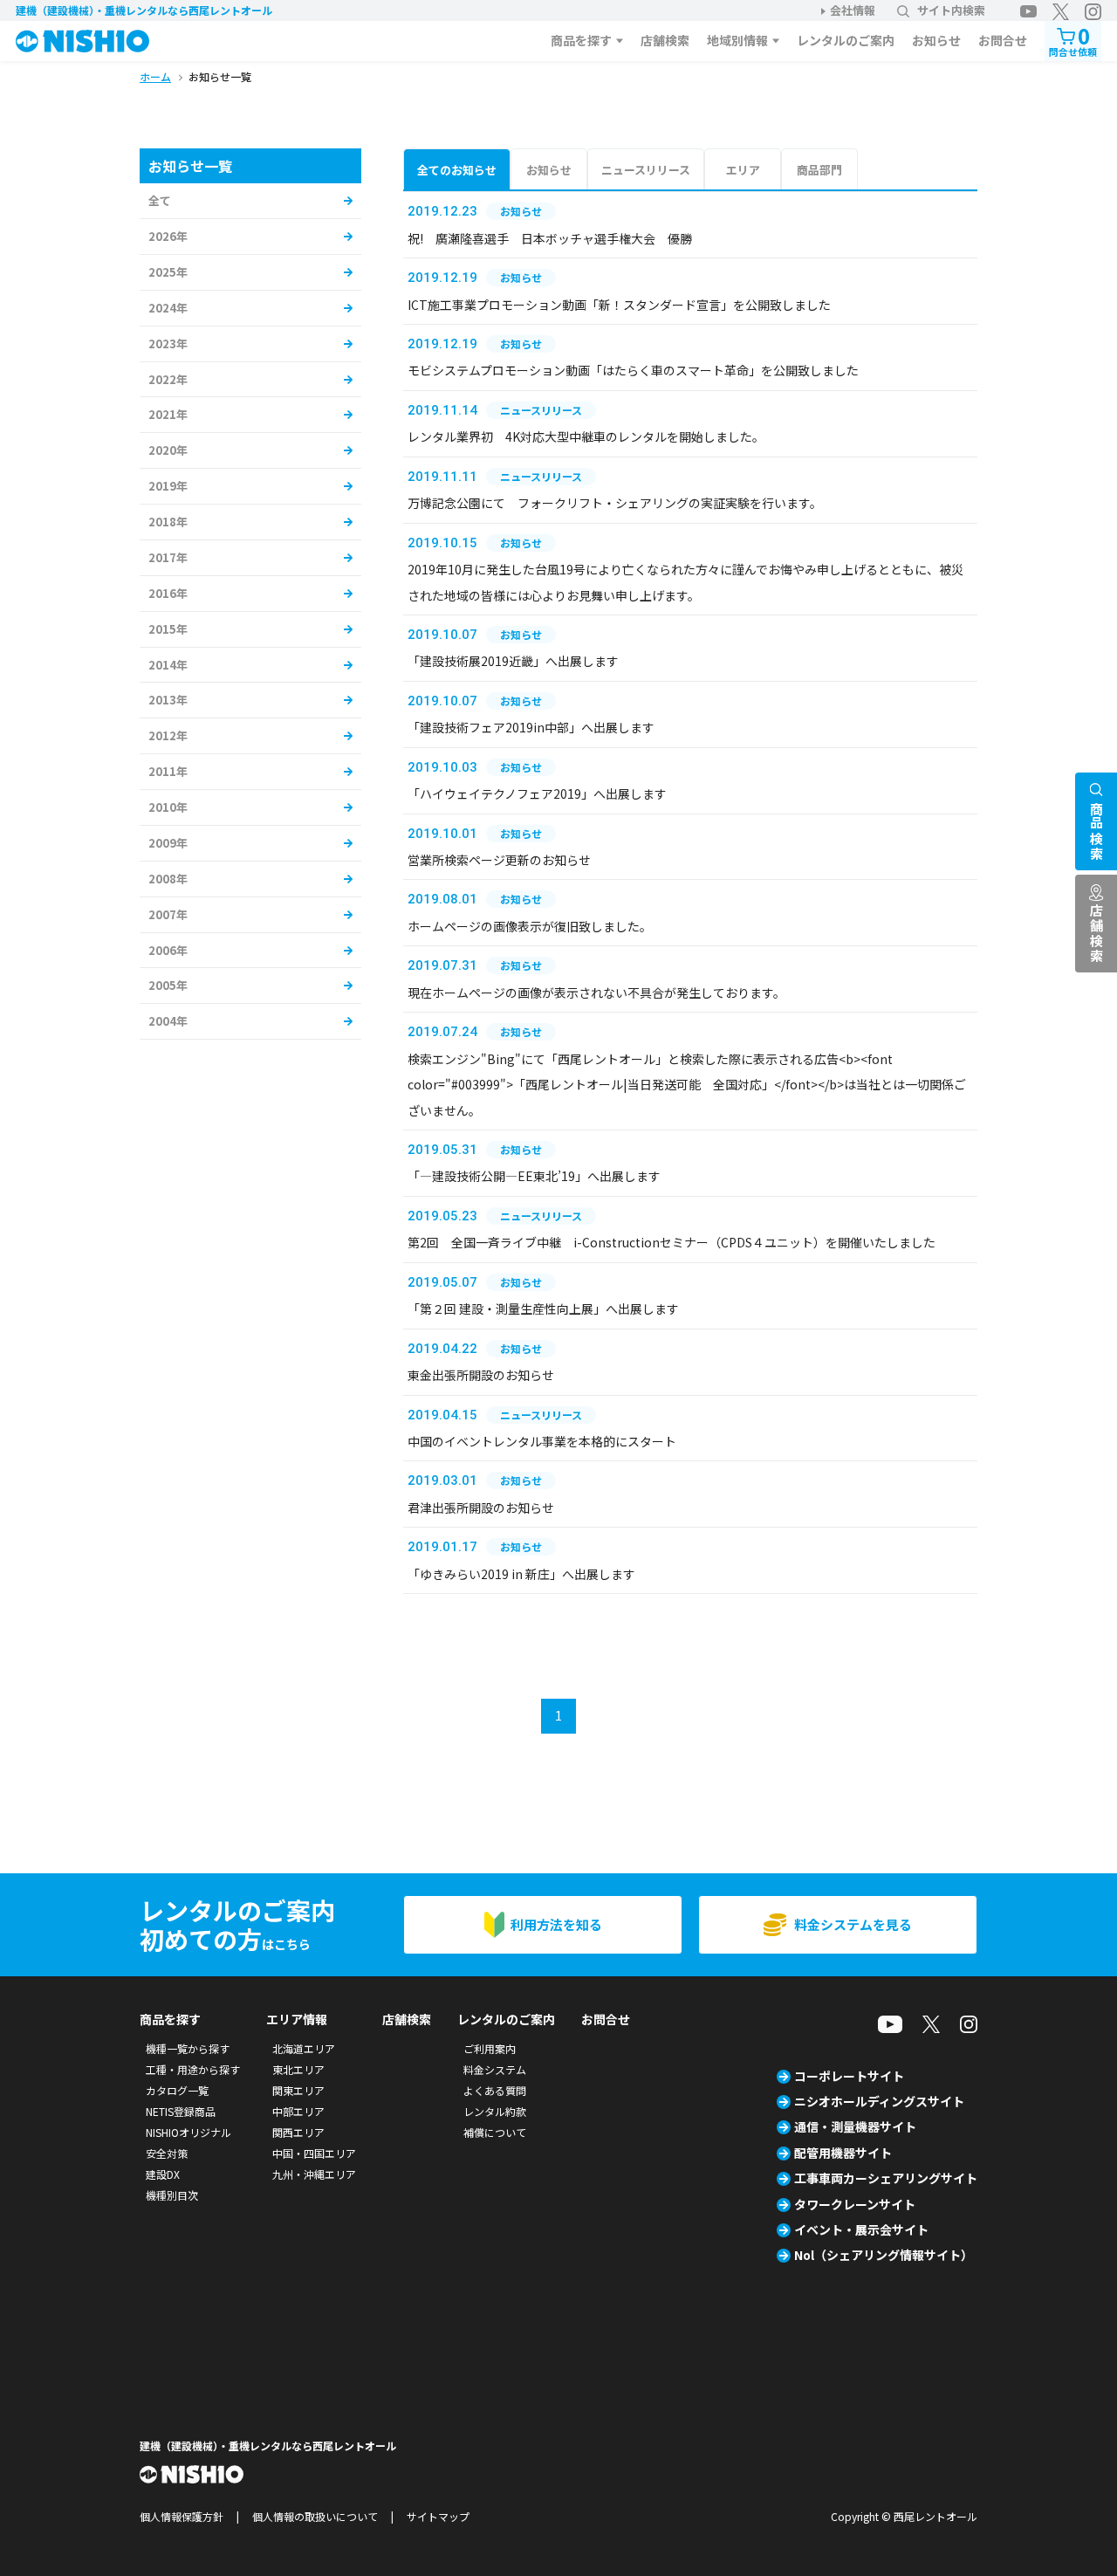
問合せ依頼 (1073, 40)
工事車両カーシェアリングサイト (886, 2178)
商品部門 (819, 170)
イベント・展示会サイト (861, 2229)
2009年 (168, 843)
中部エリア (298, 2111)
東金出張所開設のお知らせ (481, 1375)
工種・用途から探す (193, 2069)
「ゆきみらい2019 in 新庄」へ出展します (521, 1574)
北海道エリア (304, 2048)
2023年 (168, 343)
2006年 (168, 950)
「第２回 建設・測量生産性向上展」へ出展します (543, 1309)
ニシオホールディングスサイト (879, 2101)
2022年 (168, 379)
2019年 (168, 486)
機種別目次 (172, 2195)
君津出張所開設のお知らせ (481, 1508)
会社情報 (853, 10)
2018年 (168, 522)
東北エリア (298, 2069)
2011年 (168, 771)
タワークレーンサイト (855, 2204)
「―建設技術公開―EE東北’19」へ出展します (534, 1176)
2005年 (168, 985)
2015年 (168, 629)
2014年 (168, 665)
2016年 (168, 593)
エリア (743, 170)
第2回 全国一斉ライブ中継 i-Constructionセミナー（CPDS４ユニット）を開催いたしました (672, 1242)
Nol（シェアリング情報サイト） (884, 2255)
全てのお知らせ (457, 170)
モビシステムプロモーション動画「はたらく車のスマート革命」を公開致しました (633, 370)
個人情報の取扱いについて (315, 2516)
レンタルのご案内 (846, 40)
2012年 (168, 735)
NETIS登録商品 (181, 2111)
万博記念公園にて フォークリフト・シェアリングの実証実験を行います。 (615, 503)
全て (160, 200)
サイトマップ (438, 2516)
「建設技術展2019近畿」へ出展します (513, 661)
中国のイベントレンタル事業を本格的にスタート (542, 1441)
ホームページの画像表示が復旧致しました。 (530, 926)
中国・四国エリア (314, 2153)
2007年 (168, 914)
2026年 (168, 236)
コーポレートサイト (849, 2076)
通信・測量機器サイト (855, 2126)
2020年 (168, 450)
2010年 (168, 807)
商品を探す (581, 40)
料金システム (495, 2069)
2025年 (168, 272)
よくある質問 (495, 2090)
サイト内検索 (951, 10)
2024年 (168, 308)
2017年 (168, 557)
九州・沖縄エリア (314, 2174)
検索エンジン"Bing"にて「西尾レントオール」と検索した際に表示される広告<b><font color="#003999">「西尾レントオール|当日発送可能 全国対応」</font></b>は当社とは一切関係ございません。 (687, 1085)
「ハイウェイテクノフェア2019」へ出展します (537, 793)
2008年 (168, 879)
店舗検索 (665, 40)
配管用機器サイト (843, 2153)
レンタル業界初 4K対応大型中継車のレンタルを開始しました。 (586, 436)
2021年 (168, 414)
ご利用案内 (490, 2048)
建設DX (163, 2174)
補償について (495, 2132)
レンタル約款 (495, 2111)
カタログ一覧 (177, 2090)
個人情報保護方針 (182, 2516)
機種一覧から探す (188, 2048)
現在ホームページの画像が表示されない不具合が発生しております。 (596, 993)
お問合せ (1003, 40)
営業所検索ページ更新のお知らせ (499, 860)
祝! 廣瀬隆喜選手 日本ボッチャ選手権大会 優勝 (550, 238)
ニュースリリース (646, 170)
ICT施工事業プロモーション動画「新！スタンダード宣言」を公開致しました (619, 305)
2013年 (168, 700)
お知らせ (936, 40)
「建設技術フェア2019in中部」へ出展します (531, 727)
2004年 (168, 1021)
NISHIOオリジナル (188, 2132)
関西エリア (298, 2132)
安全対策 (167, 2153)
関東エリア (298, 2090)
